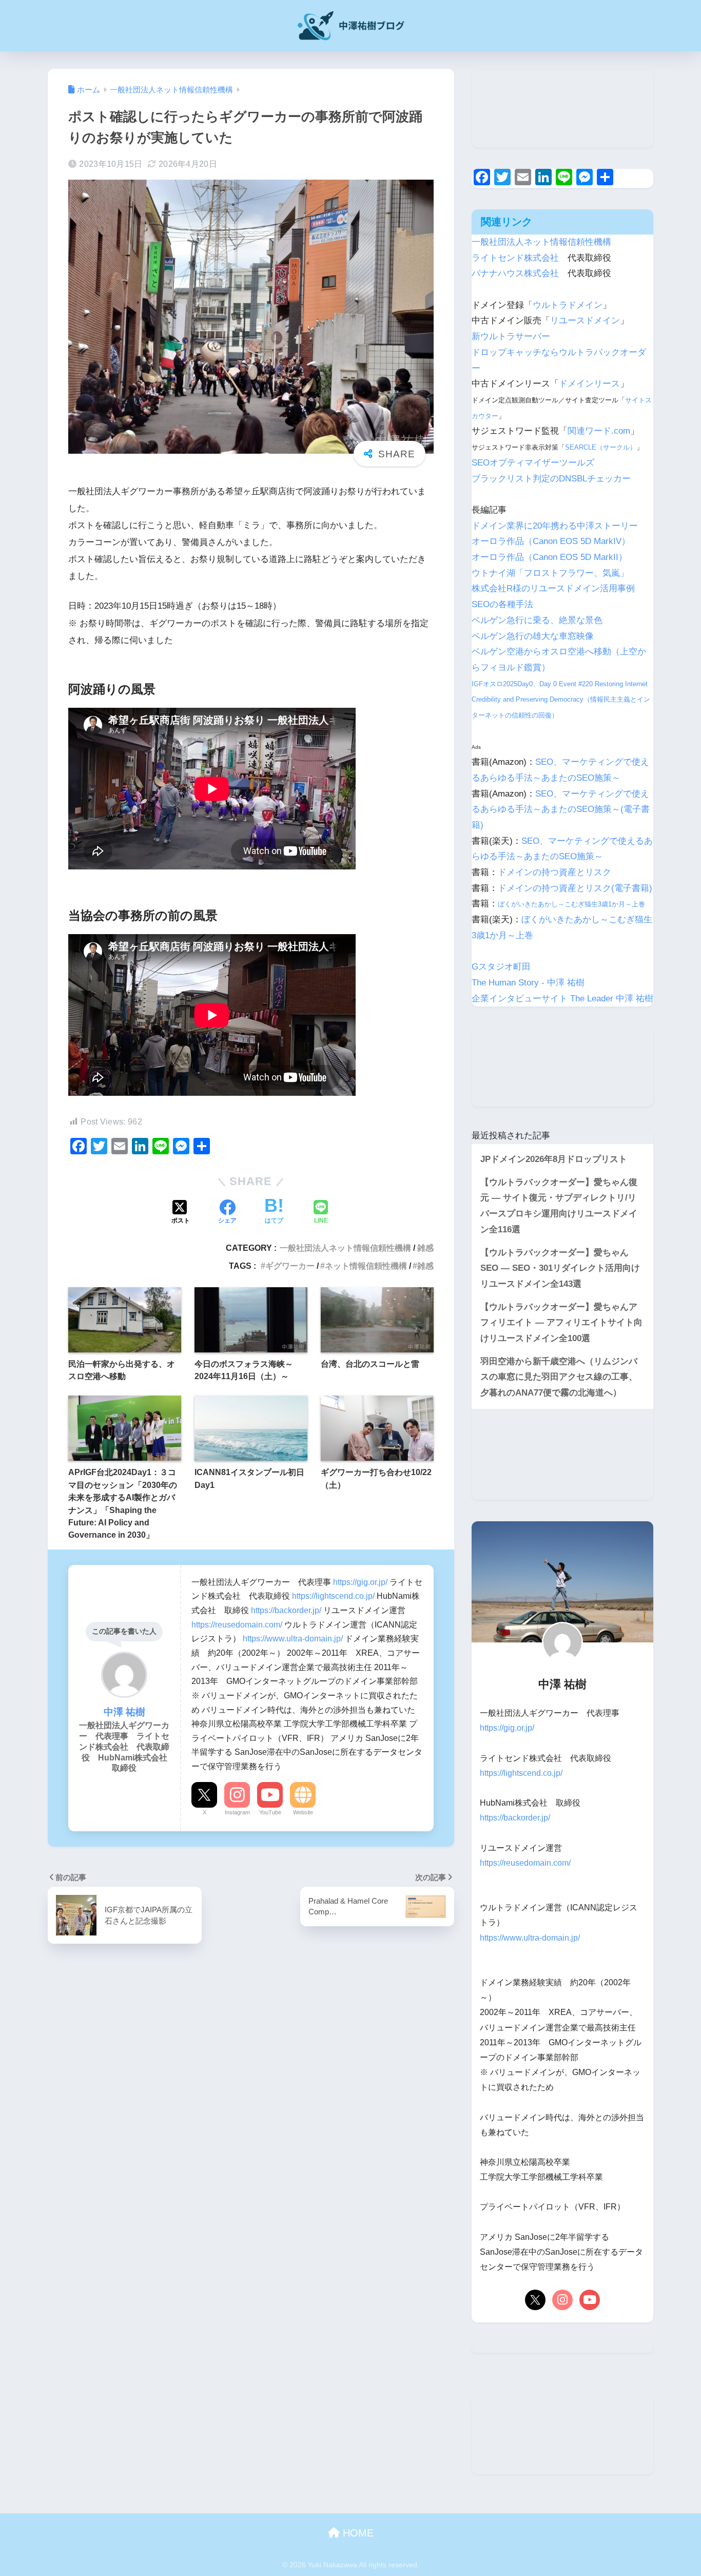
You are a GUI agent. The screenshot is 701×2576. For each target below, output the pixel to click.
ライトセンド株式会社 (515, 258)
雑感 (425, 1248)
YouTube (270, 1812)
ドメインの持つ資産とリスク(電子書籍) (575, 888)
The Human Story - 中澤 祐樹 (528, 983)
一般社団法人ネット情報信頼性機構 (345, 1248)
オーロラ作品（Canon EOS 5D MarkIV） (551, 541)
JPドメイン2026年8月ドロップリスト (554, 1159)
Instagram (237, 1812)
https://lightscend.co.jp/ (333, 1596)
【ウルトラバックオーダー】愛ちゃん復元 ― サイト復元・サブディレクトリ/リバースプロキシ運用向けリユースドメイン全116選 (559, 1206)
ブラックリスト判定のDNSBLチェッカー (551, 479)
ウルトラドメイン (568, 305)
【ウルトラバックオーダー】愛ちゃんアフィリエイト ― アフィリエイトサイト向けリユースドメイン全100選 (561, 1323)
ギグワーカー (290, 1266)
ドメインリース (589, 384)
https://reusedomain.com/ (237, 1624)
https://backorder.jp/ (286, 1610)
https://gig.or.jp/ (360, 1582)
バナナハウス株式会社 (515, 273)
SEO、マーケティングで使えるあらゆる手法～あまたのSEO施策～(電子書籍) (561, 809)
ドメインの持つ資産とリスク (554, 872)
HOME (357, 2533)
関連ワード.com (599, 431)
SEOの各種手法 (502, 604)
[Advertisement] (562, 108)
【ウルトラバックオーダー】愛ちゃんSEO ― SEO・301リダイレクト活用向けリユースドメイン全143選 (560, 1268)
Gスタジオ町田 (501, 967)
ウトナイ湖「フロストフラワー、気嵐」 (550, 573)
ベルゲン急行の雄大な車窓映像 (533, 636)
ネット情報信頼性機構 (366, 1266)
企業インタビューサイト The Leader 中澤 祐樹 (562, 999)
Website (303, 1812)
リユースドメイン (585, 321)
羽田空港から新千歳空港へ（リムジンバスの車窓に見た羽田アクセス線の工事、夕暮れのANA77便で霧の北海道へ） (559, 1377)
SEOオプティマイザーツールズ (533, 463)
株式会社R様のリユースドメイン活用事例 (553, 588)
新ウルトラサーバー (511, 336)
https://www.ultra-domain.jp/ (293, 1638)
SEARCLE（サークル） (601, 447)
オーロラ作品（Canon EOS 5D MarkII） (549, 557)
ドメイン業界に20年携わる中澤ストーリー (555, 526)
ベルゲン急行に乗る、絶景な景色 (537, 620)
